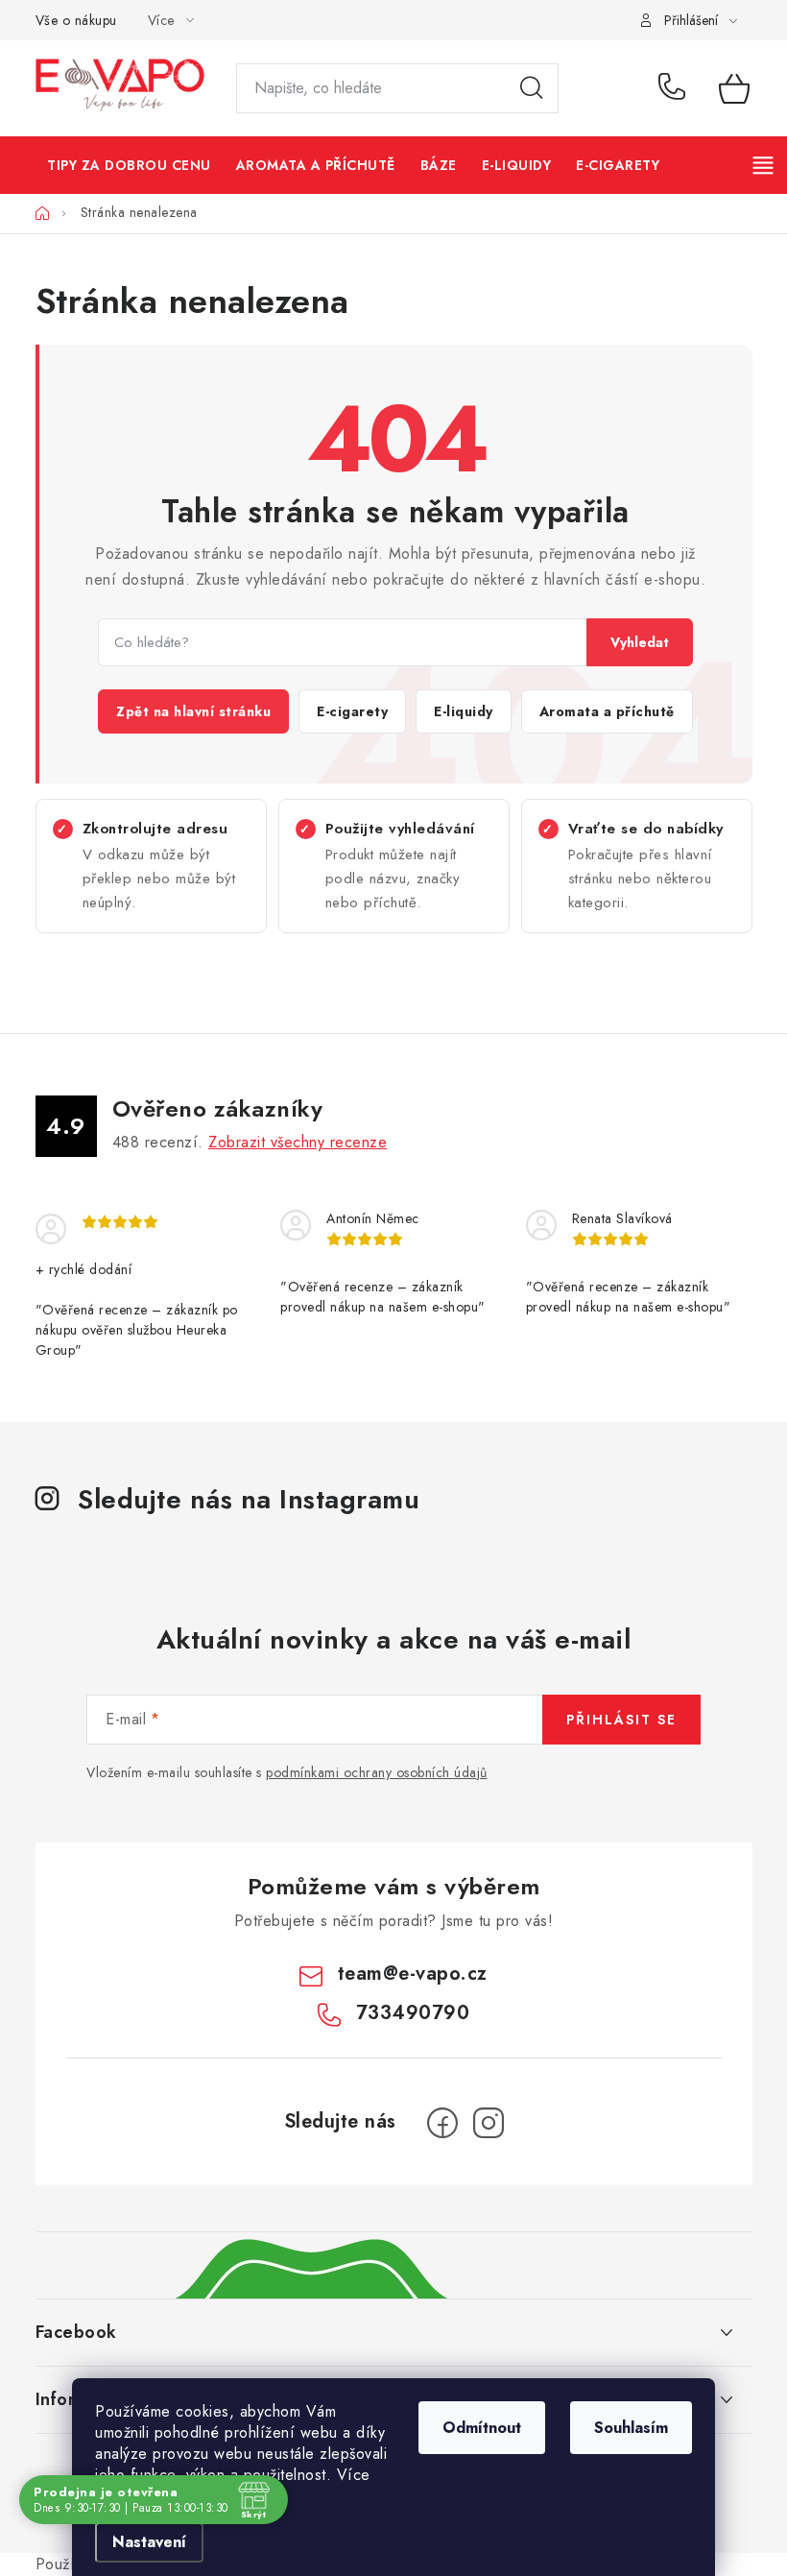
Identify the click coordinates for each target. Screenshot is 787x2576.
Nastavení (149, 2542)
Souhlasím (631, 2428)
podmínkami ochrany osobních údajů (377, 1772)
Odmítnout (482, 2428)
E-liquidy (464, 711)
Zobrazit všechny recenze (298, 1142)
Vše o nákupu (76, 20)
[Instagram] (489, 2123)
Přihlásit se (621, 1720)
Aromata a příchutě (607, 711)
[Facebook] (442, 2123)
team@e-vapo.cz (413, 1974)
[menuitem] (130, 165)
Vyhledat (640, 642)
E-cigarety (352, 711)
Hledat (532, 88)
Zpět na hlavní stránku (193, 711)
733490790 (675, 88)
